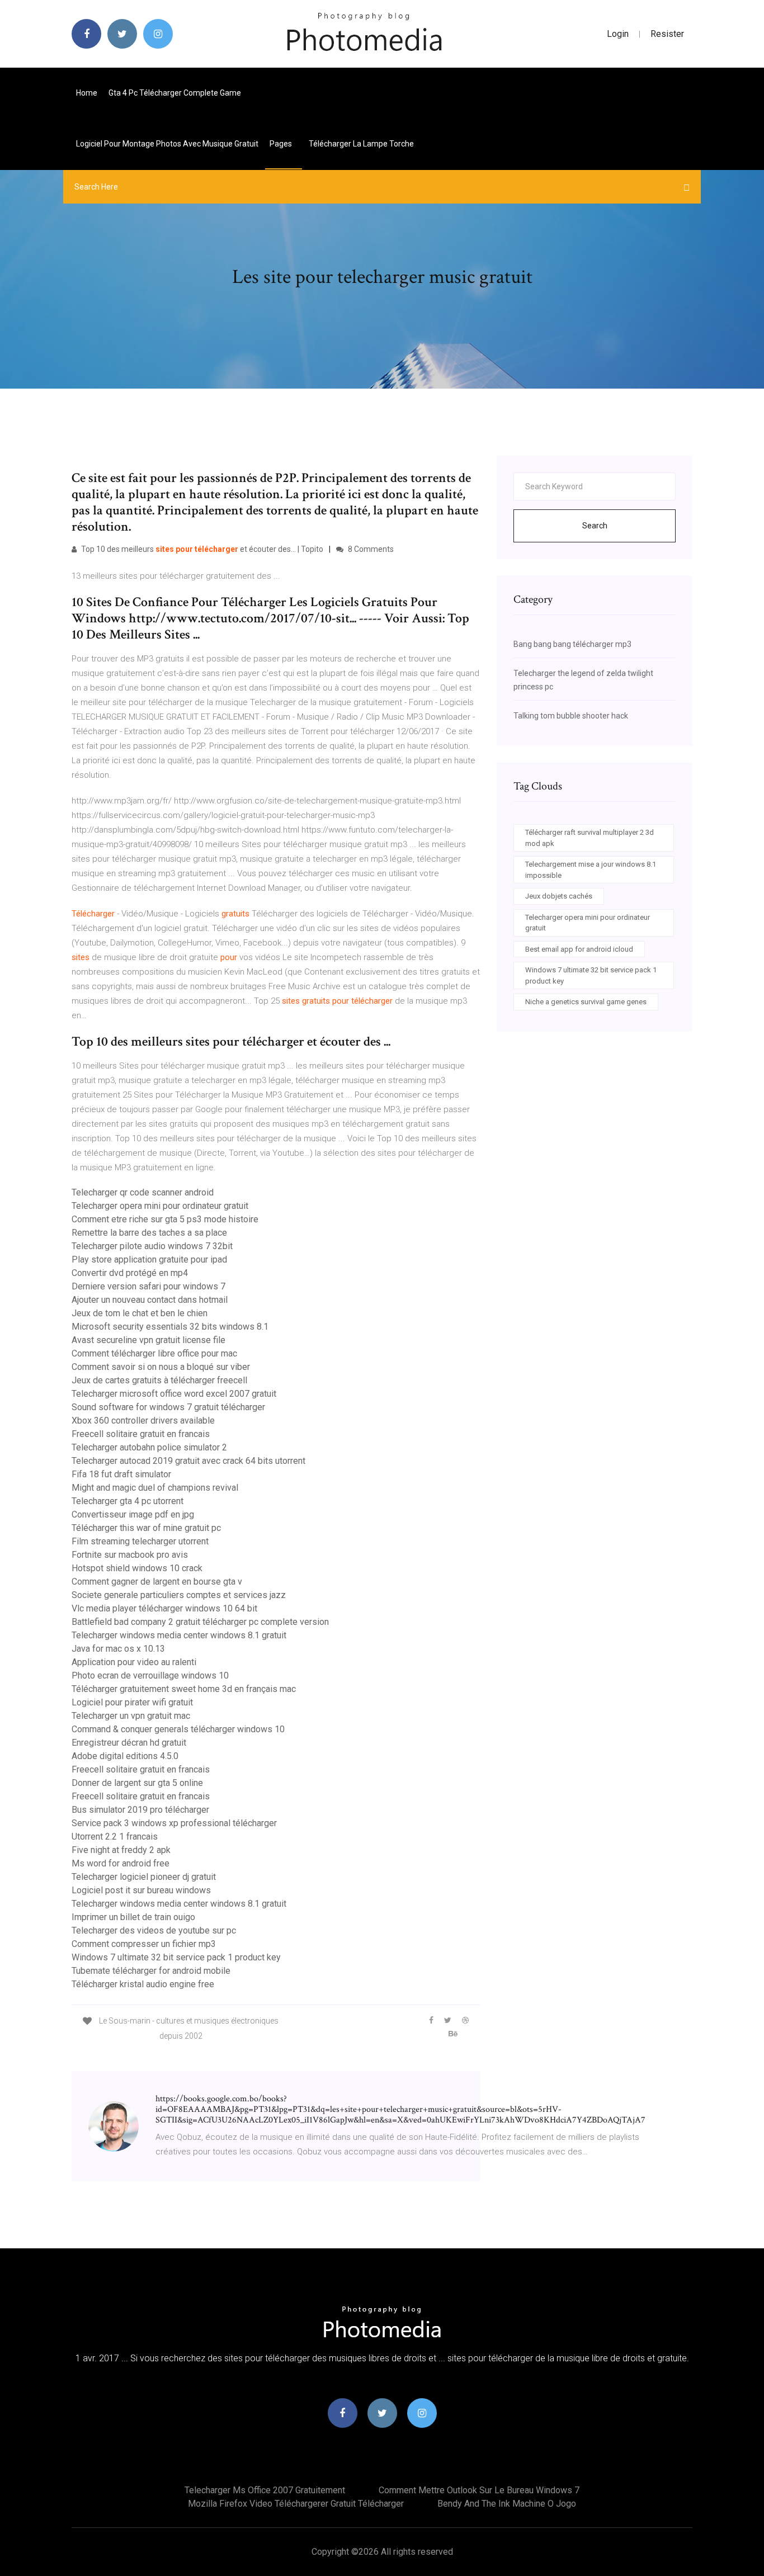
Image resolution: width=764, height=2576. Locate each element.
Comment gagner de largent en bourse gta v (157, 1582)
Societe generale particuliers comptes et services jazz (179, 1595)
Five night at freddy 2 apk (121, 1850)
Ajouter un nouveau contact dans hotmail (150, 1300)
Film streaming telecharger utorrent (140, 1541)
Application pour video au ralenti (134, 1662)
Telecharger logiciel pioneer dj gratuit (144, 1877)
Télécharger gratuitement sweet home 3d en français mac (184, 1689)
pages (282, 144)
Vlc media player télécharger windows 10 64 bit (164, 1608)
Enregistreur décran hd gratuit (129, 1743)
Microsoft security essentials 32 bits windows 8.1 (170, 1327)
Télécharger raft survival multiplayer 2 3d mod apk (589, 838)
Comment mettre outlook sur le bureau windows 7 (479, 2490)
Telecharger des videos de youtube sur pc (154, 1930)
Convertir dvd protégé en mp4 (130, 1273)
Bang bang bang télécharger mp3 (572, 644)
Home (87, 93)
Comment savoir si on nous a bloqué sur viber (161, 1367)
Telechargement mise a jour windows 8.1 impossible (591, 870)
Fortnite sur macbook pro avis (130, 1555)
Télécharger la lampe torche (361, 144)
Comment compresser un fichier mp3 (144, 1944)
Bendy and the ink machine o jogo (507, 2504)
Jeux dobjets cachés (559, 896)
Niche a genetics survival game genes (586, 1002)
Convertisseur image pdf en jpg (133, 1514)
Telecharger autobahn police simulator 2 (149, 1447)
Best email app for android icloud (579, 949)
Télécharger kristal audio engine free (143, 1984)
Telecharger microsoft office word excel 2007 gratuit (174, 1394)
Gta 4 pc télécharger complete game (175, 93)
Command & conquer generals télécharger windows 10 (178, 1729)
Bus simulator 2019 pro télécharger (140, 1810)
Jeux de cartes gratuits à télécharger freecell (159, 1380)
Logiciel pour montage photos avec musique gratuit (167, 144)
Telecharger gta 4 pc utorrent (128, 1501)
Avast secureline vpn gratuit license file (148, 1340)
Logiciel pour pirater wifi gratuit (132, 1702)
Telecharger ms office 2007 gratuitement (265, 2490)
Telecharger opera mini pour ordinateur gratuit (160, 1206)
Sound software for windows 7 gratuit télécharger (168, 1407)
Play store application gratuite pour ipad (149, 1259)
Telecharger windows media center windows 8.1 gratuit (179, 1635)
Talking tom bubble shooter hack (571, 716)
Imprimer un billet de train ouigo (133, 1917)
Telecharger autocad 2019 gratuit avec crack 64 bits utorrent (188, 1461)
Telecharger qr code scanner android (143, 1192)
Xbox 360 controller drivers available (143, 1421)
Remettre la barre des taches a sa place (149, 1233)
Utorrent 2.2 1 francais (115, 1837)
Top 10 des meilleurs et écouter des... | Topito (201, 549)
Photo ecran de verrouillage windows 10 (150, 1675)
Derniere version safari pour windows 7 (148, 1286)
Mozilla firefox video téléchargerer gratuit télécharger (296, 2504)
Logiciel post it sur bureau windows (141, 1890)
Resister (667, 34)
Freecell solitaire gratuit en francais (141, 1434)
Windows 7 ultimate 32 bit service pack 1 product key (176, 1957)
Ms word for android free (121, 1863)
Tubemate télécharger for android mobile (151, 1971)
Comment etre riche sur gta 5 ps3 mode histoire (165, 1219)
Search (595, 526)
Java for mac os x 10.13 (118, 1649)
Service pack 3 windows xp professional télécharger (174, 1823)
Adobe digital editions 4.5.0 (125, 1756)
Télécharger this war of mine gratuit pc (146, 1528)
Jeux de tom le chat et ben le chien (140, 1313)
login (618, 34)
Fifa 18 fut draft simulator (121, 1474)
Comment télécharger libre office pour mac (154, 1353)
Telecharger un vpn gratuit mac (131, 1716)
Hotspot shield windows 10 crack (137, 1568)
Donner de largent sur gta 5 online (137, 1783)
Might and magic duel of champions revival (155, 1488)
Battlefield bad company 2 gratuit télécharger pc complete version (200, 1622)
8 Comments (370, 549)
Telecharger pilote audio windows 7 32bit (152, 1246)
